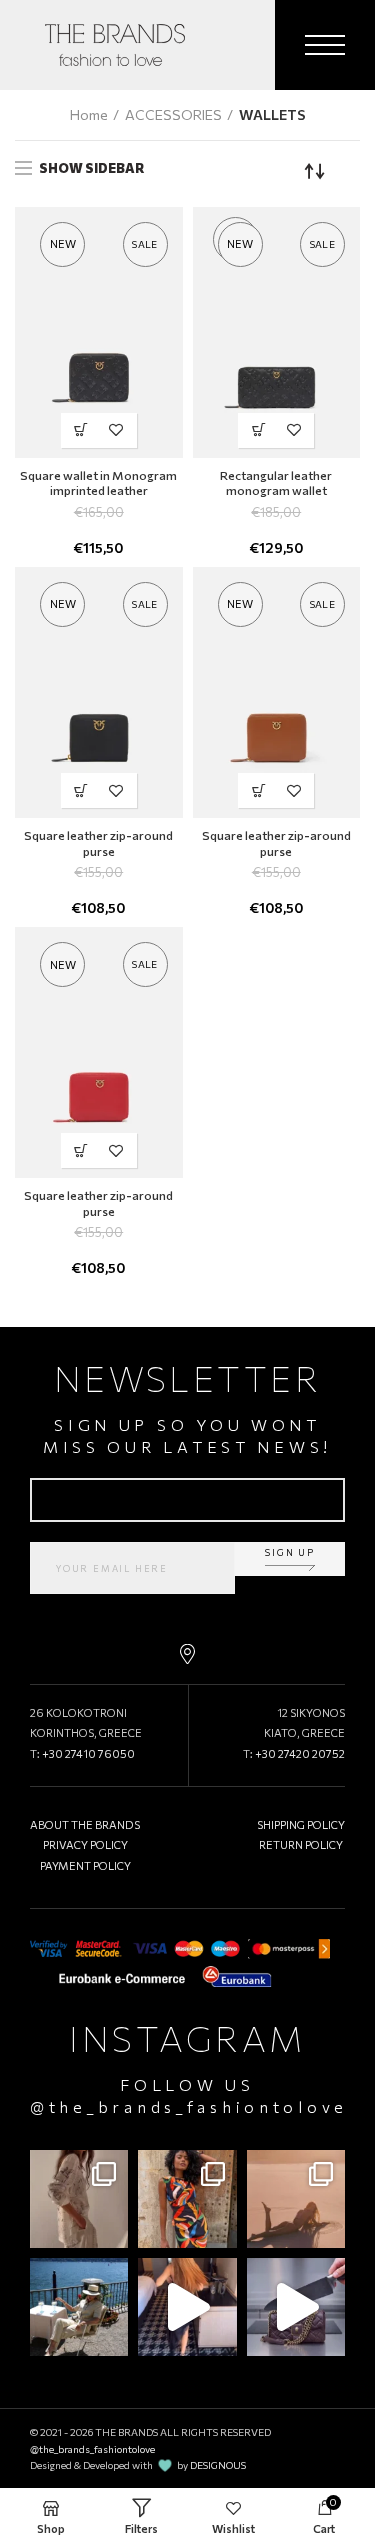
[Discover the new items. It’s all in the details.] (79, 2199)
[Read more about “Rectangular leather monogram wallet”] (258, 430)
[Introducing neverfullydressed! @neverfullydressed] (187, 2199)
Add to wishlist (116, 430)
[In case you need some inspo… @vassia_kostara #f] (79, 2307)
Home (89, 114)
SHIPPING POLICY (301, 1824)
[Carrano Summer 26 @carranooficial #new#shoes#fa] (187, 2307)
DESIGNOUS (218, 2465)
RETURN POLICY (301, 1844)
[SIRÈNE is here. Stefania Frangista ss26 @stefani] (296, 2199)
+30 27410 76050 (88, 1753)
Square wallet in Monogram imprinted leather (98, 483)
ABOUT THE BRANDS (85, 1824)
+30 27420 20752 (300, 1753)
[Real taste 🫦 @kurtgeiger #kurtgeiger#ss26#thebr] (296, 2307)
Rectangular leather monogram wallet (276, 483)
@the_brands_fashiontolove (189, 2106)
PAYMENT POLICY (85, 1865)
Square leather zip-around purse (98, 843)
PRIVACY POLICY (85, 1844)
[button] (81, 430)
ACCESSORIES (173, 114)
